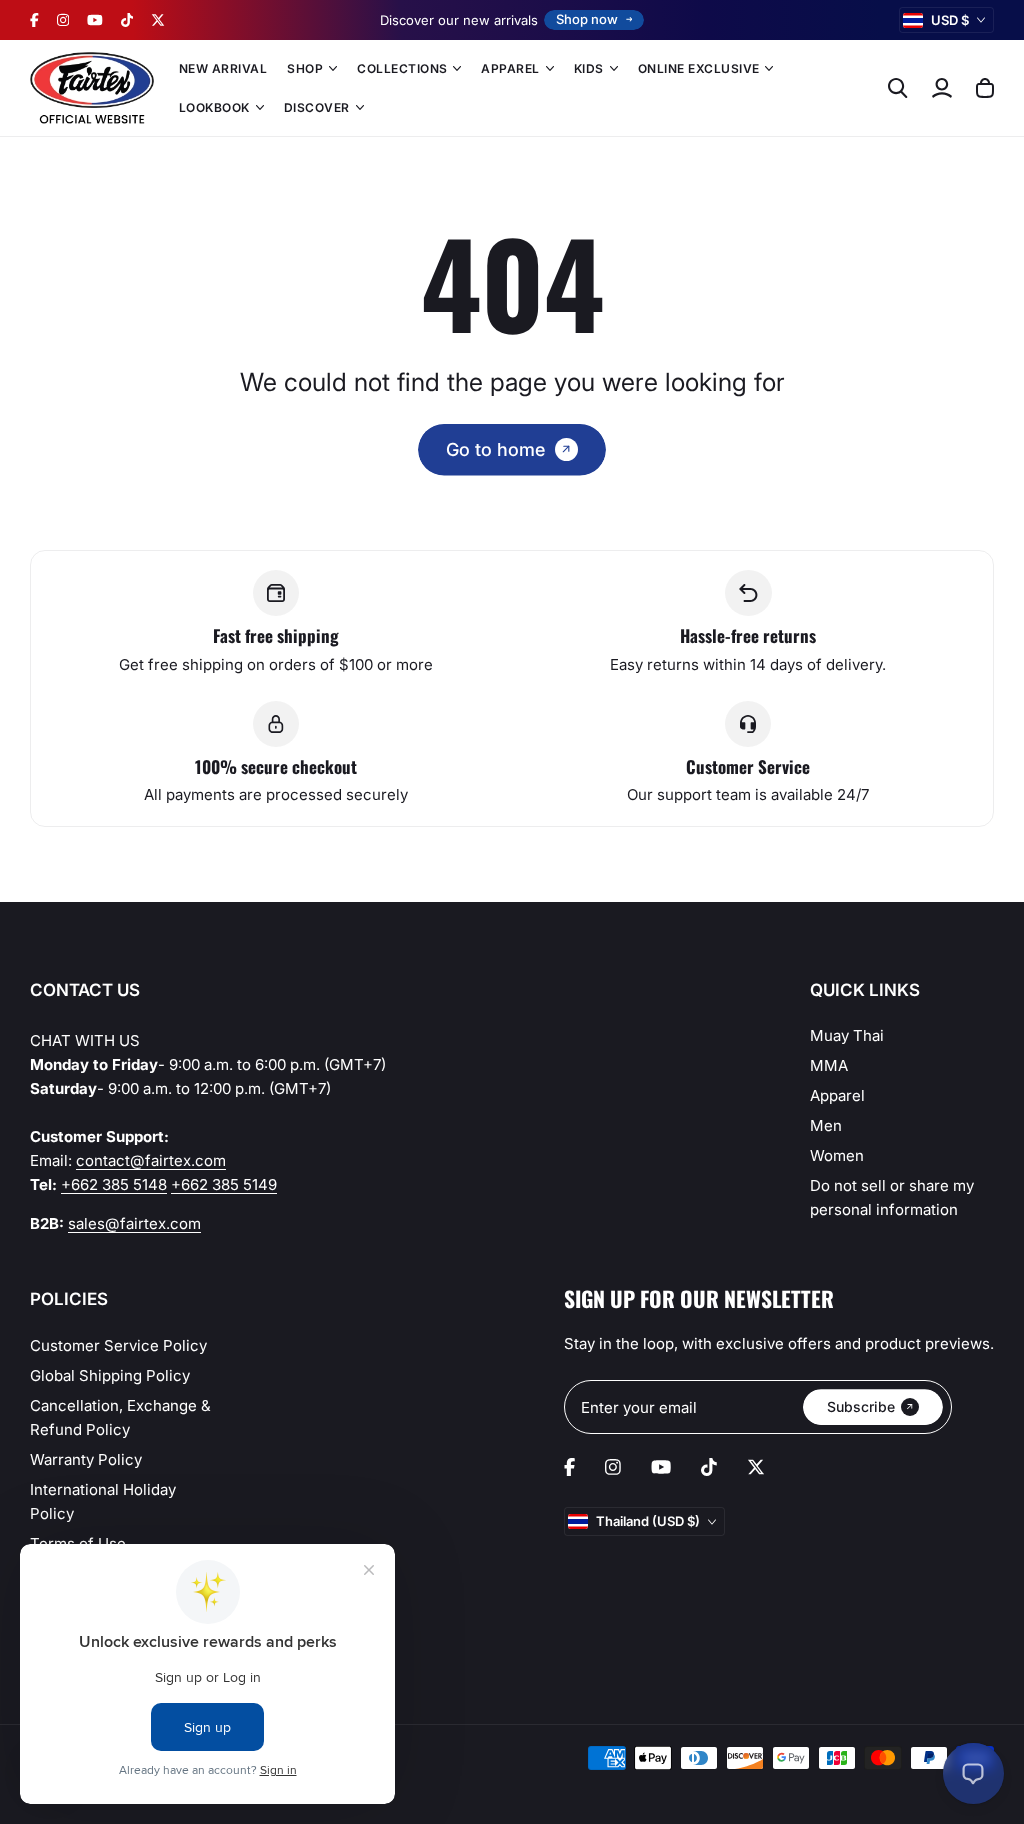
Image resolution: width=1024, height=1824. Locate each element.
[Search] (898, 88)
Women (837, 1155)
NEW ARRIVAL (223, 68)
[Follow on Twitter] (158, 20)
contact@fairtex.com (151, 1160)
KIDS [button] (589, 68)
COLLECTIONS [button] (402, 68)
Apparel (837, 1095)
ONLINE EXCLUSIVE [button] (699, 68)
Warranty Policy (86, 1459)
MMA (829, 1065)
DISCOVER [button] (317, 107)
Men (826, 1125)
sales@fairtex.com (134, 1223)
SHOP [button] (305, 68)
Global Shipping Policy (110, 1375)
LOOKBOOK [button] (214, 107)
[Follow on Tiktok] (127, 20)
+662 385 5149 (224, 1184)
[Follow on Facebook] (34, 20)
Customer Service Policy (118, 1345)
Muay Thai (847, 1035)
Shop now (587, 19)
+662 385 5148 (114, 1184)
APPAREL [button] (510, 68)
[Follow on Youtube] (95, 20)
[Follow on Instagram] (63, 20)
